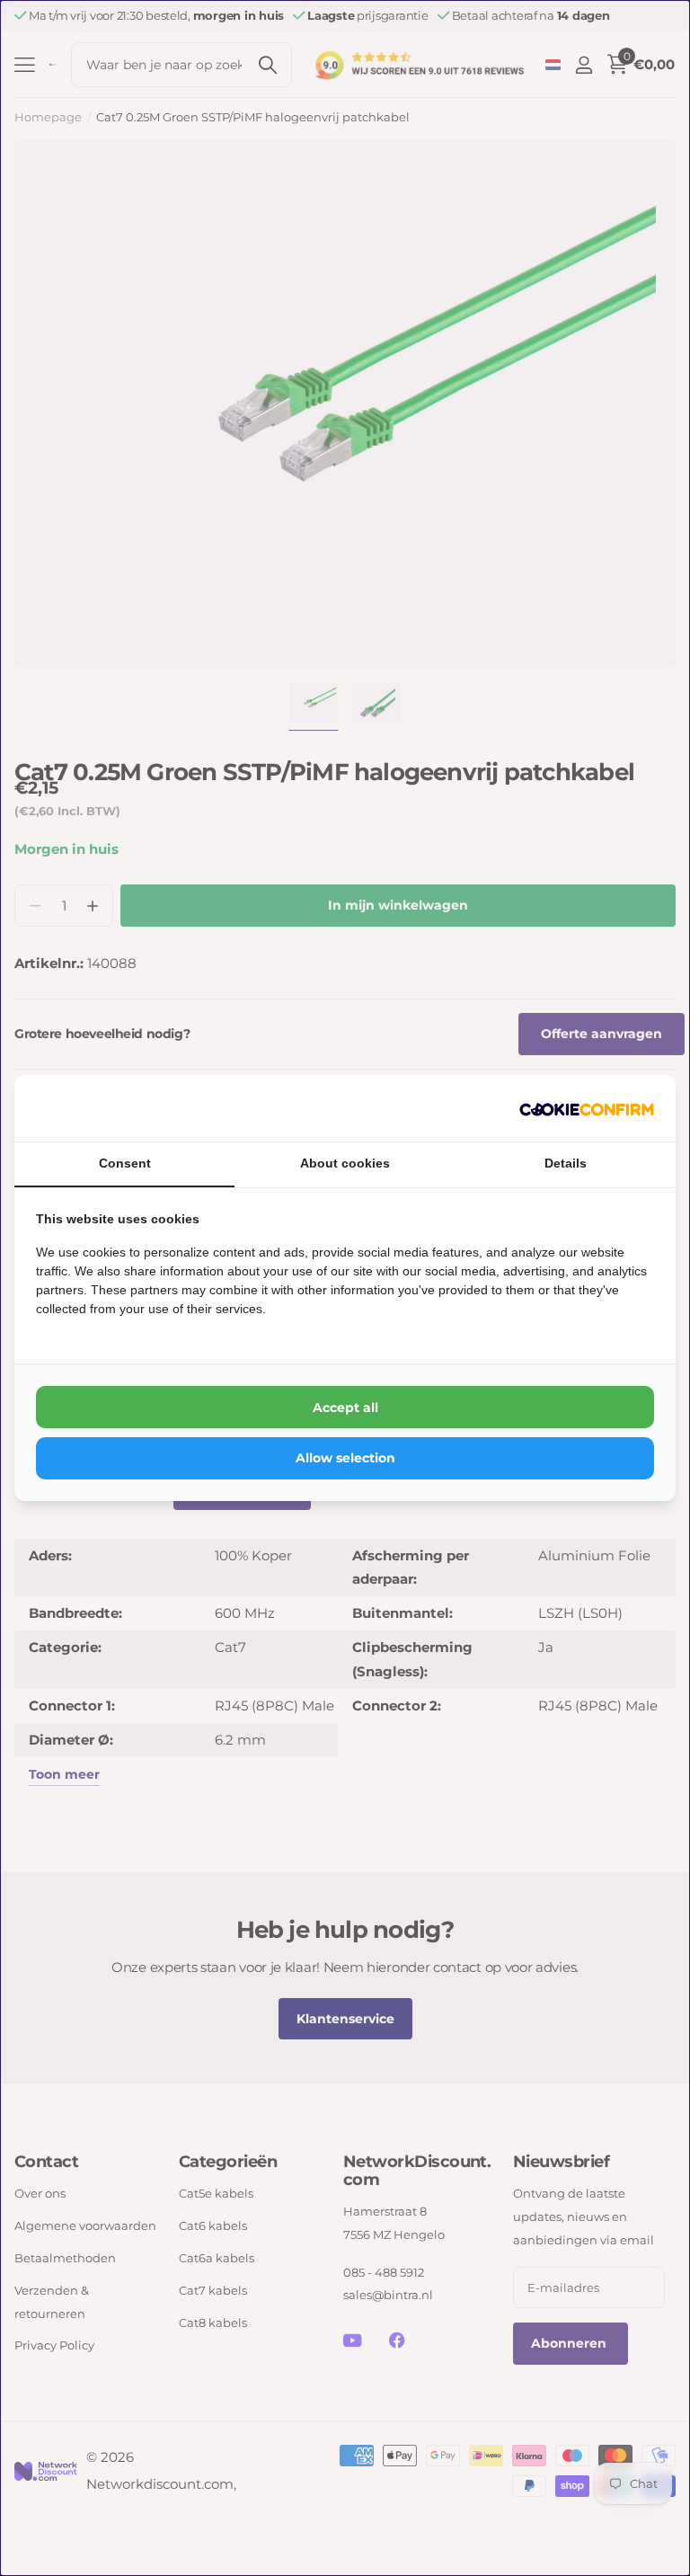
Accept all (345, 1408)
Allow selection (345, 1458)
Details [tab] (566, 1163)
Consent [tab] (125, 1163)
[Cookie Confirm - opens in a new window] (587, 1108)
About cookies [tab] (345, 1163)
